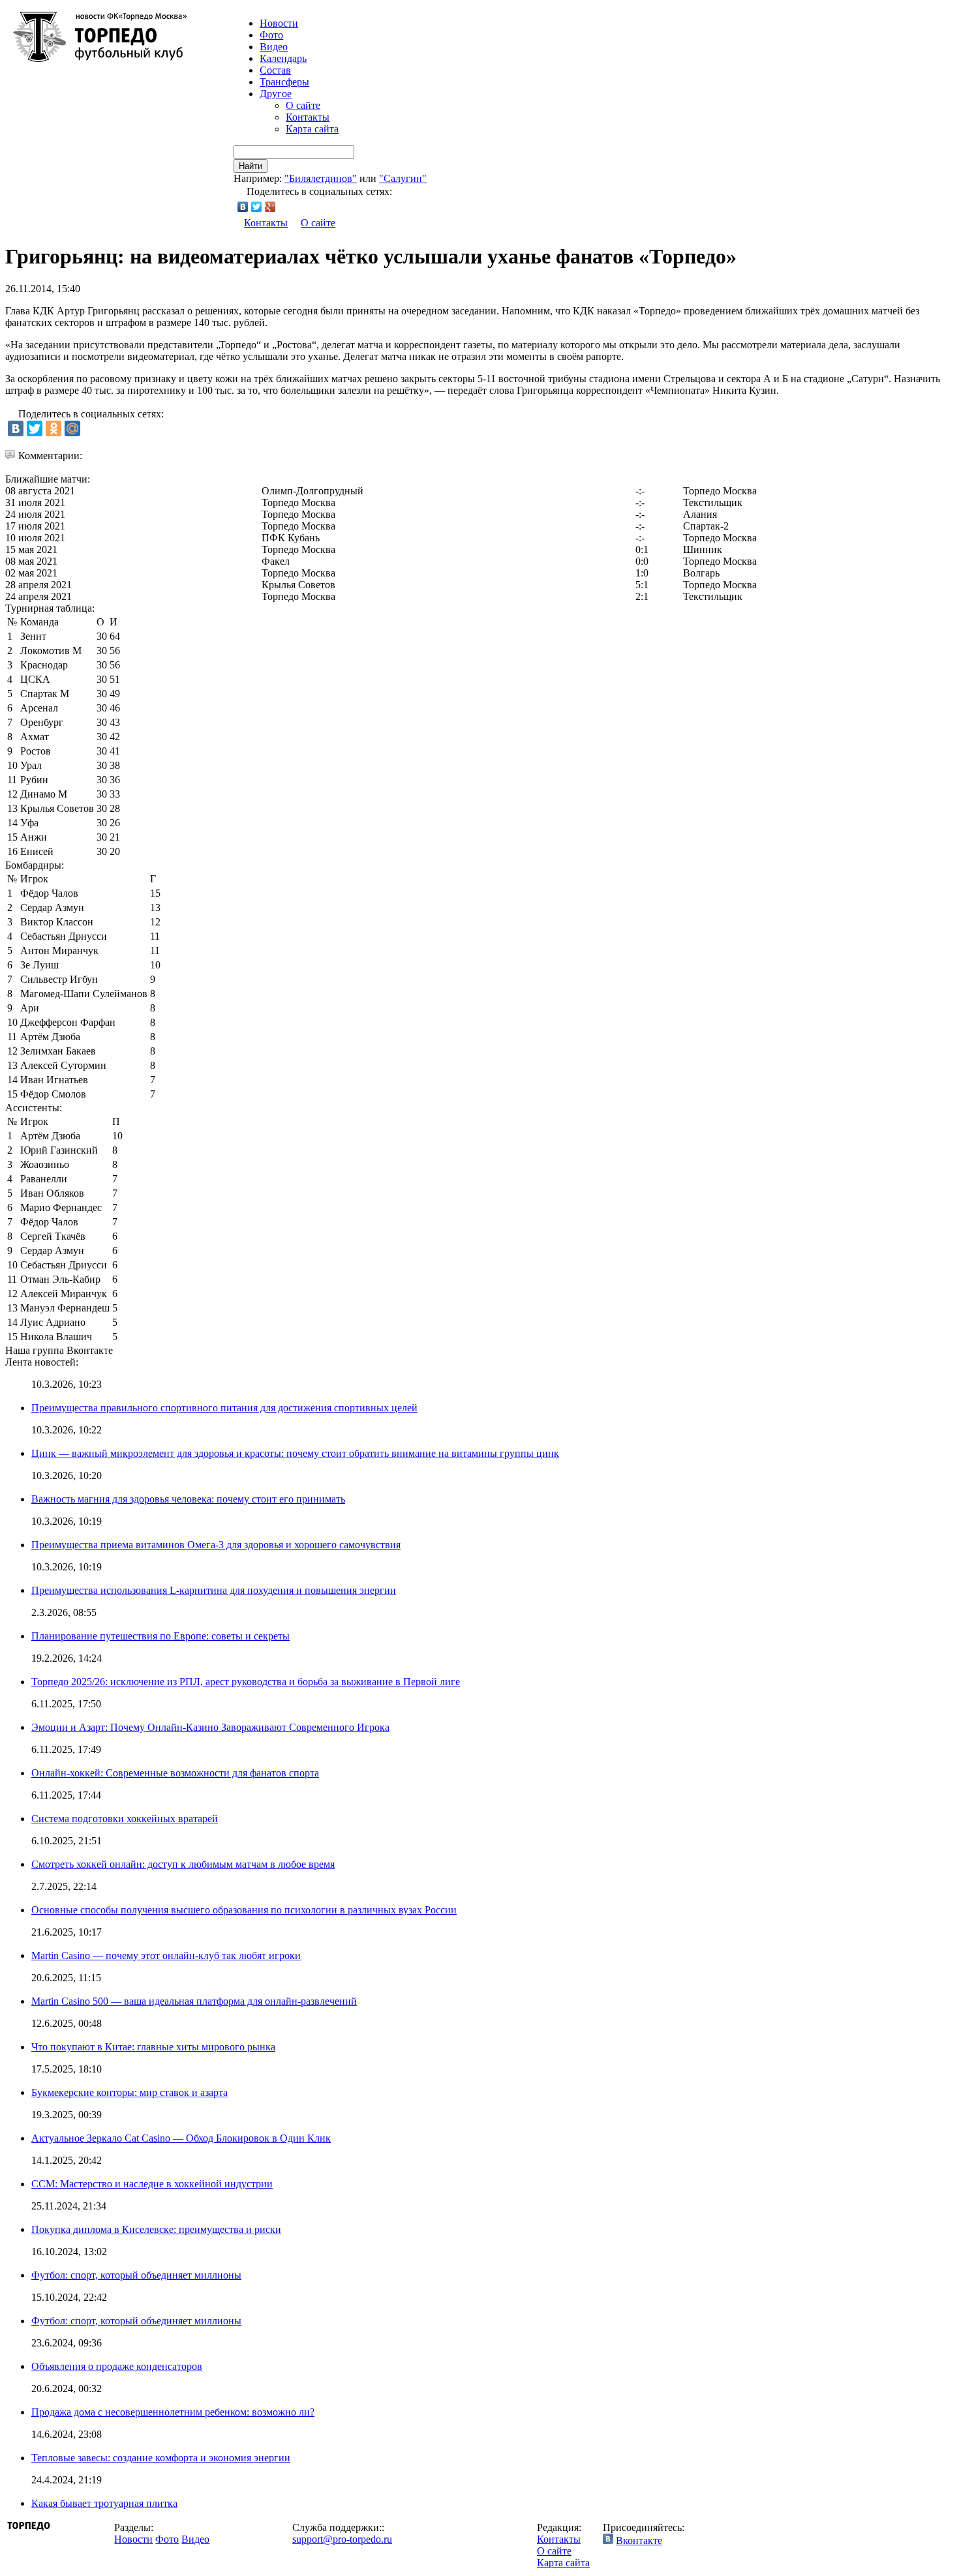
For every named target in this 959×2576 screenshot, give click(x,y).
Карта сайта (312, 129)
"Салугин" (403, 178)
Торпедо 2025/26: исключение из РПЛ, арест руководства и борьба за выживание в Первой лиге (246, 1682)
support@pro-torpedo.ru (342, 2539)
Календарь (283, 58)
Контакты (308, 117)
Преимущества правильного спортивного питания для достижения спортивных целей (224, 1408)
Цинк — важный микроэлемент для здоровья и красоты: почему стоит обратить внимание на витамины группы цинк (295, 1453)
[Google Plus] (270, 207)
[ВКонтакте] (243, 207)
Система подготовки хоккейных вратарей (125, 1819)
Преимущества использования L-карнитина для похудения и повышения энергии (214, 1590)
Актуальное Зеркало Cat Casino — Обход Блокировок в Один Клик (181, 2138)
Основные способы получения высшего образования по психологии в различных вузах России (244, 1910)
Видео (274, 47)
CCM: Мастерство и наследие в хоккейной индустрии (152, 2184)
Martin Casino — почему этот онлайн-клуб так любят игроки (166, 1955)
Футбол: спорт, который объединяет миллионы (136, 2275)
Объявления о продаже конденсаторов (117, 2366)
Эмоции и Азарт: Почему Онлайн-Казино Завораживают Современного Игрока (210, 1727)
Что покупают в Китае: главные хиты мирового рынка (153, 2047)
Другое (276, 94)
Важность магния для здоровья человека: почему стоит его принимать (188, 1499)
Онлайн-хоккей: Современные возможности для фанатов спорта (175, 1773)
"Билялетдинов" (321, 178)
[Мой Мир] (72, 428)
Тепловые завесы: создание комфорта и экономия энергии (161, 2458)
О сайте (303, 105)
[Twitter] (257, 207)
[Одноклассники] (53, 428)
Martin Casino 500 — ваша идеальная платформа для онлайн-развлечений (194, 2001)
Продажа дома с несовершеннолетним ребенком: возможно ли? (173, 2412)
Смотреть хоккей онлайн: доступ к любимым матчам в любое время (183, 1864)
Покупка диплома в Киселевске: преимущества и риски (156, 2229)
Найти (251, 166)
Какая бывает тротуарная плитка (104, 2503)
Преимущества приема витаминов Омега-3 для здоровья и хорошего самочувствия (216, 1545)
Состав (275, 70)
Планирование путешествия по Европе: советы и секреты (160, 1636)
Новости (133, 2539)
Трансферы (284, 82)
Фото (271, 35)
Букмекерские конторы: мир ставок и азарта (129, 2092)
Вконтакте (639, 2540)
